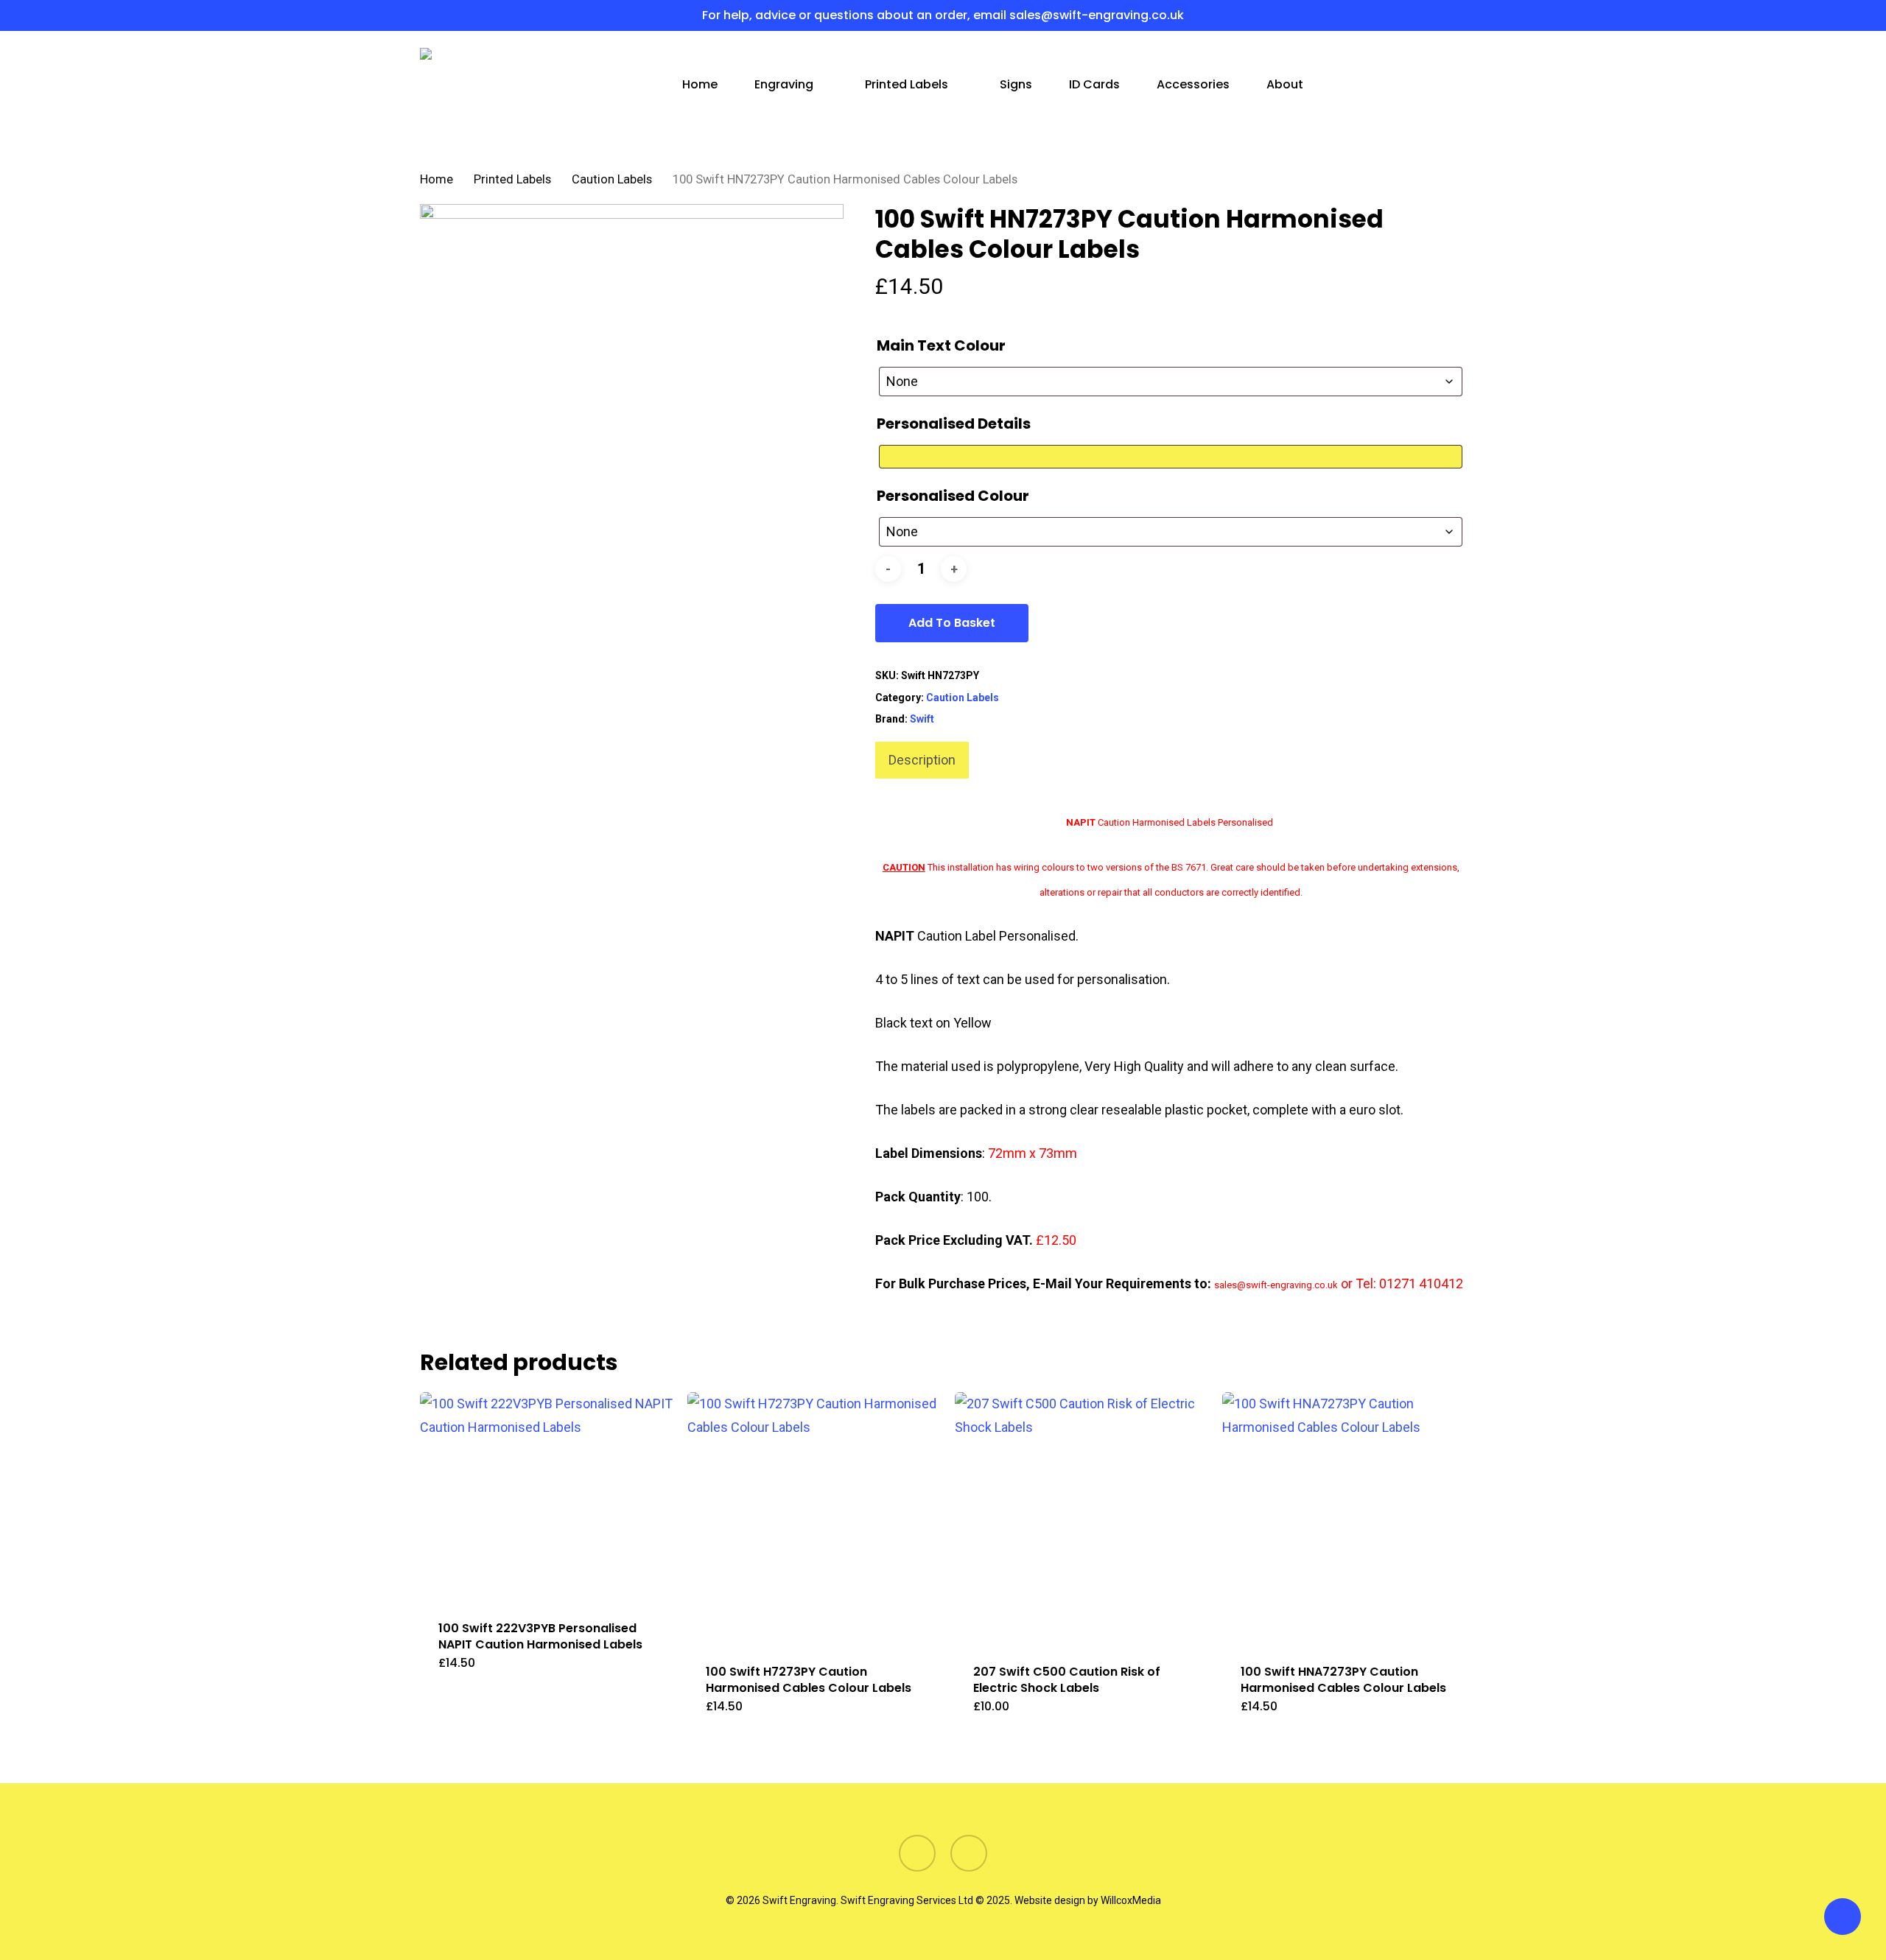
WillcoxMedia (1131, 1900)
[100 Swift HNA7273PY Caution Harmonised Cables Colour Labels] (1349, 1519)
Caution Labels (612, 179)
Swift (922, 719)
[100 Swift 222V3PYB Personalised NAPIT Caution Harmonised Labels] (547, 1497)
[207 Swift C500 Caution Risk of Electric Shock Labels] (1082, 1519)
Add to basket (952, 623)
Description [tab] (922, 760)
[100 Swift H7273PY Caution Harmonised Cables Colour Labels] (814, 1519)
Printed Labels (512, 179)
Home (437, 179)
